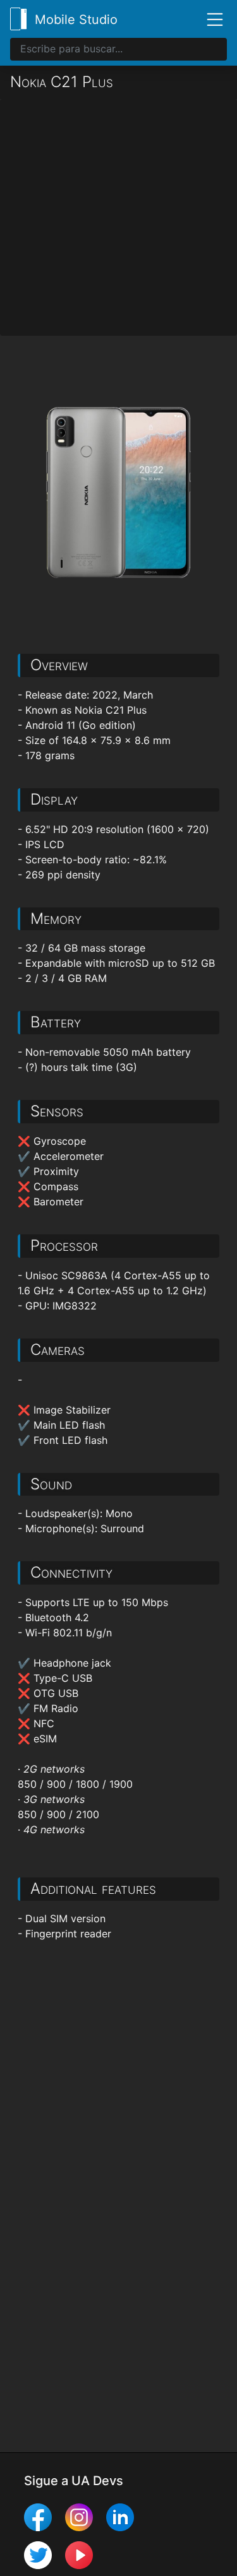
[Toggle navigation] (210, 19)
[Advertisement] (118, 217)
